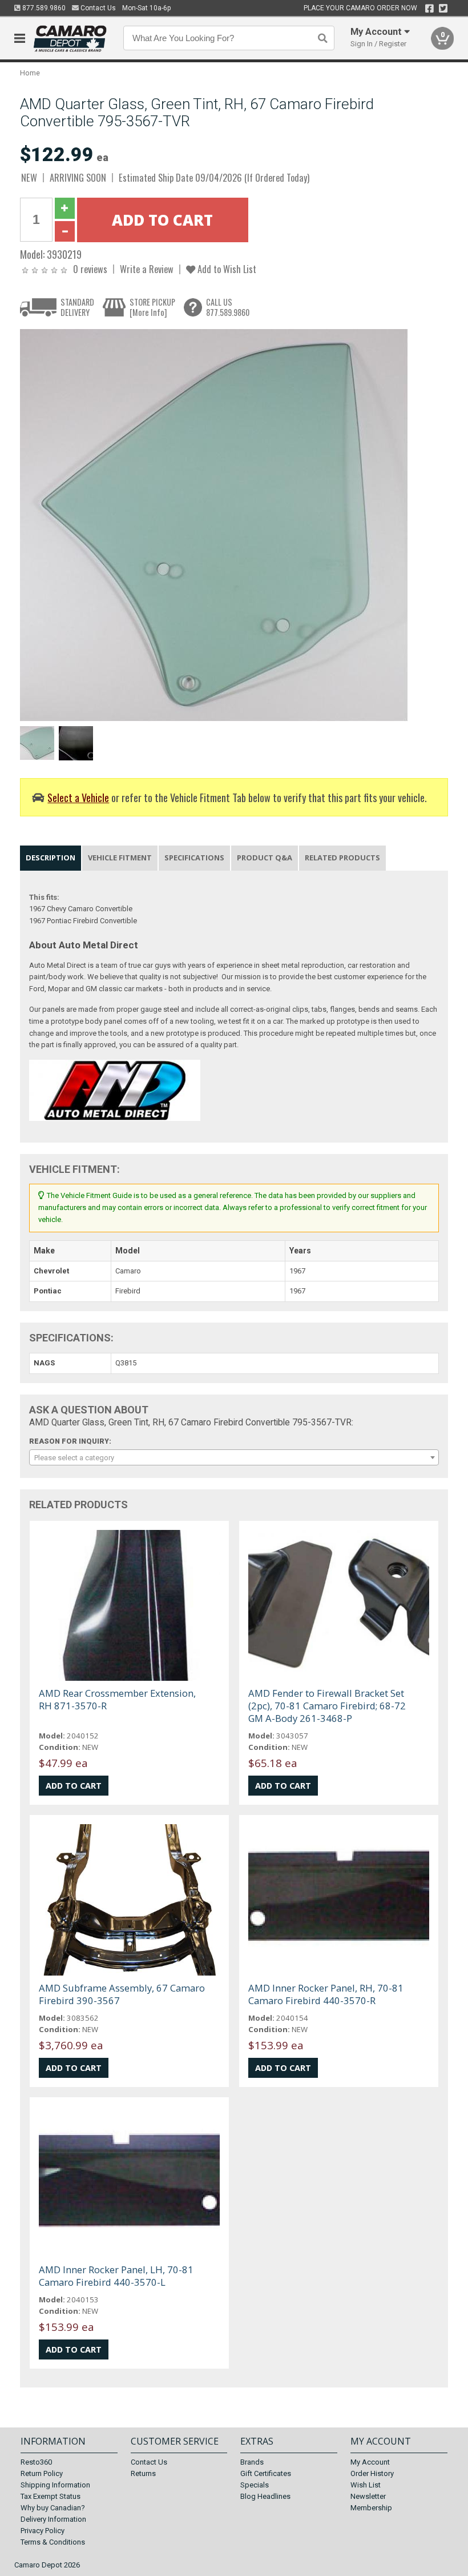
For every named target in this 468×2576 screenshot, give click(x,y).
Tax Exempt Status (51, 2496)
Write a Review (147, 269)
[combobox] (234, 1457)
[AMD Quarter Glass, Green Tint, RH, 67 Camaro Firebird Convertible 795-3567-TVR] (214, 525)
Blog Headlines (265, 2496)
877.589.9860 (43, 8)
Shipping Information (55, 2485)
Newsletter (368, 2496)
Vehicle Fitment (120, 858)
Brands (252, 2462)
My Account (370, 2462)
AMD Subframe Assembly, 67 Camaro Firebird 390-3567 (122, 1994)
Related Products (342, 858)
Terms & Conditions (53, 2542)
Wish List (366, 2485)
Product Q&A (265, 858)
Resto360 (36, 2462)
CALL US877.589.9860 (228, 307)
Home (30, 73)
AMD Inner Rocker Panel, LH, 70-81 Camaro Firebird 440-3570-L (116, 2276)
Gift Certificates (266, 2473)
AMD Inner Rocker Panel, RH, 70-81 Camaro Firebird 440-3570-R (326, 1994)
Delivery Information (53, 2519)
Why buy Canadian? (53, 2508)
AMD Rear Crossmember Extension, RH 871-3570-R (117, 1699)
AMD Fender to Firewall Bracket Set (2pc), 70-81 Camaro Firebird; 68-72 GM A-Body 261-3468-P (327, 1706)
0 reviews (90, 269)
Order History (372, 2473)
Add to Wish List (226, 269)
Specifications (194, 858)
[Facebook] (429, 9)
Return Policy (42, 2473)
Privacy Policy (43, 2531)
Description (51, 858)
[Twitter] (443, 9)
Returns (143, 2473)
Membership (371, 2508)
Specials (255, 2485)
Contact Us (97, 8)
